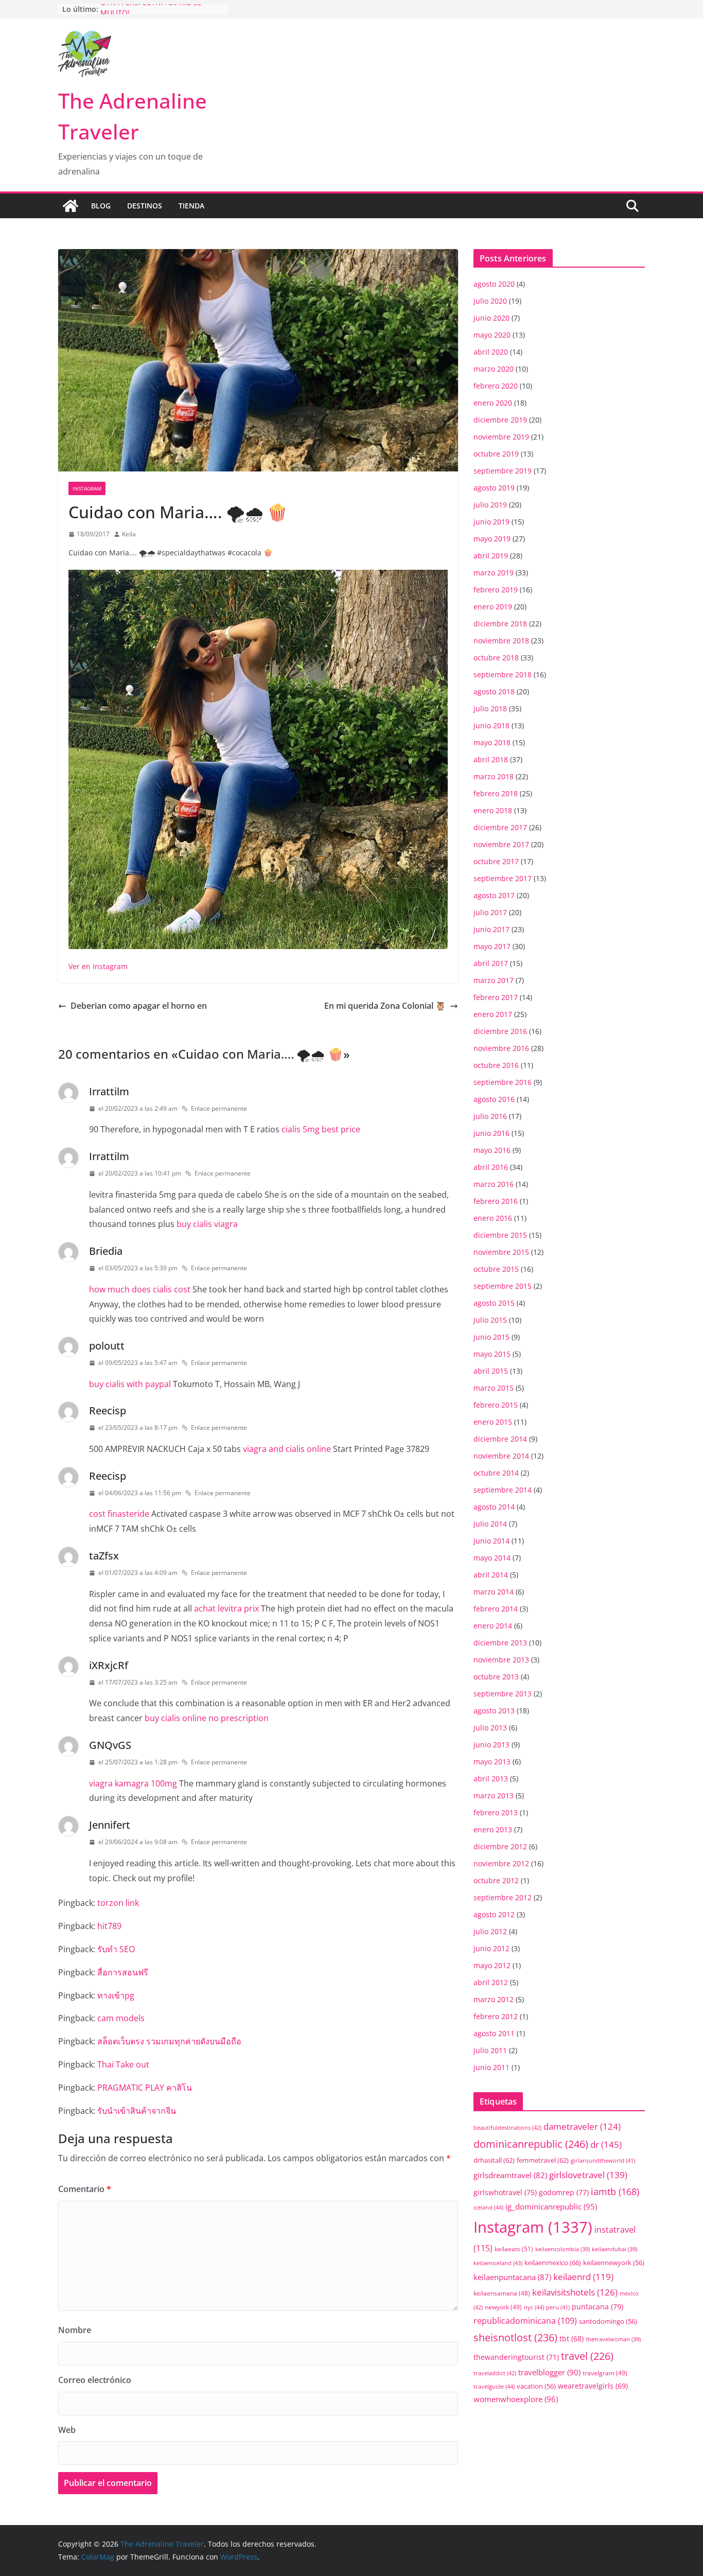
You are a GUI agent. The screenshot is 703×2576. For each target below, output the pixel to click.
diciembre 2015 (500, 1235)
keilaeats (514, 2249)
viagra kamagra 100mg (133, 1783)
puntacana (597, 2307)
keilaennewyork (614, 2263)
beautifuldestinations (507, 2127)
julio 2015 (490, 1320)
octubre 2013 (496, 1677)
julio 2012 (490, 1931)
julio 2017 (490, 912)
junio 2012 (491, 1948)
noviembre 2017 (501, 844)
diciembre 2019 (500, 420)
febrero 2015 (496, 1405)
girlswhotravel (505, 2192)
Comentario (85, 2189)
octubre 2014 (496, 1473)
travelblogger (549, 2372)
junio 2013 (491, 1745)
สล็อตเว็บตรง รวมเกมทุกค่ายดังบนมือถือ (169, 2041)
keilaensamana (502, 2293)
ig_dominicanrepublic (551, 2206)
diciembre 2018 (500, 624)
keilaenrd (583, 2277)
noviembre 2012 (501, 1863)
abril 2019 (491, 556)
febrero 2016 (496, 1201)
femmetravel (543, 2160)
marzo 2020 (494, 369)
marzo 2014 (494, 1592)
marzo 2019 (494, 573)
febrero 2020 (496, 386)
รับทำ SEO (116, 1949)
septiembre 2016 (503, 1082)
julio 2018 (490, 708)
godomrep (564, 2192)
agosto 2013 (494, 1711)
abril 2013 (491, 1778)
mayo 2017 (492, 946)
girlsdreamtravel (510, 2175)
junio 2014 (491, 1541)
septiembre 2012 (503, 1897)
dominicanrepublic (531, 2144)
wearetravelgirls (593, 2386)
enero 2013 (493, 1829)
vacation (536, 2386)
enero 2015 (493, 1422)
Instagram (87, 488)
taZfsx (104, 1556)
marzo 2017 (494, 980)
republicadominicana (525, 2321)
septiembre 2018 (503, 674)
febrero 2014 (496, 1609)
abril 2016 (491, 1167)
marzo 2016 (494, 1184)
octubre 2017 (496, 861)
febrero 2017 (496, 997)
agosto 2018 (494, 691)
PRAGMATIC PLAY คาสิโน (145, 2088)
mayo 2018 (492, 742)
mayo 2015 (492, 1354)
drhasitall (494, 2160)
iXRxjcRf (109, 1665)
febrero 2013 (496, 1812)
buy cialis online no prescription (207, 1718)
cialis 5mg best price (321, 1129)
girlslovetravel (588, 2175)
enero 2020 (493, 403)
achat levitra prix (226, 1608)
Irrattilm (109, 1091)
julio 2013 (490, 1728)
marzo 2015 (494, 1388)
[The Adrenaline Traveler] (71, 206)
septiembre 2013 (503, 1694)
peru (558, 2307)
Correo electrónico (95, 2380)
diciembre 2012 (500, 1846)
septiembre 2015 (503, 1286)
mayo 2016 (492, 1150)
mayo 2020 (492, 335)
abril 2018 (491, 759)
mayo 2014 (492, 1558)
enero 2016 (493, 1218)
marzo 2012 (494, 1999)
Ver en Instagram (98, 966)
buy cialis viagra (207, 1224)
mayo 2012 (492, 1965)
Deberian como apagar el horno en (139, 1006)
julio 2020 (490, 301)
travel (587, 2356)
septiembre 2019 (503, 471)
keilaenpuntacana (512, 2277)
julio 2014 (490, 1524)
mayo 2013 (492, 1762)
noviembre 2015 (501, 1252)
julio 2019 (490, 505)
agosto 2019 (494, 488)
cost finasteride (119, 1514)
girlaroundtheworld (603, 2160)
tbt (572, 2338)
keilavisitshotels (575, 2292)
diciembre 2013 (500, 1643)
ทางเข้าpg (116, 1995)
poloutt (107, 1346)
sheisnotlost (515, 2337)
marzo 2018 (494, 776)
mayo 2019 (492, 539)
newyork (503, 2307)
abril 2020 (491, 352)
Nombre (75, 2330)
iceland (488, 2207)
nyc (534, 2307)
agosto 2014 (494, 1507)
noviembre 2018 (501, 641)
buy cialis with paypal (130, 1384)
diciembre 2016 (500, 1031)
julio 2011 (490, 2050)
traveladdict (495, 2373)
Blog (101, 206)
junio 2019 (491, 522)
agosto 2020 (494, 284)
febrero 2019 (496, 590)
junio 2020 (491, 318)
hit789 (109, 1926)
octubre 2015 (496, 1269)
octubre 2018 (496, 658)
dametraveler (582, 2126)
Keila (129, 534)
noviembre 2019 (501, 437)
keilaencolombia (563, 2249)
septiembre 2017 (503, 878)
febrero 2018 (496, 793)
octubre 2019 (496, 454)
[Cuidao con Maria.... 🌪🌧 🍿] (258, 576)
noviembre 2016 (501, 1048)
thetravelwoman (613, 2339)
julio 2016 (490, 1116)
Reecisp (108, 1410)
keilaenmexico (553, 2263)
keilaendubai (614, 2249)
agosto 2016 (494, 1099)
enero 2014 (493, 1626)
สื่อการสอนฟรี (123, 1972)
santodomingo (608, 2321)
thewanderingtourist (516, 2357)
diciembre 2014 (500, 1439)
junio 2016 (491, 1133)
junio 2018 (491, 725)
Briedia (106, 1251)
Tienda (191, 206)
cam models (121, 2018)
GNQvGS (110, 1745)
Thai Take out (123, 2064)
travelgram (605, 2373)
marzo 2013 (494, 1795)
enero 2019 (493, 607)
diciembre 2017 (500, 827)
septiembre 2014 (503, 1490)
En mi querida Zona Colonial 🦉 (385, 1006)
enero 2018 (493, 810)
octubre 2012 (496, 1880)
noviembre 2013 (501, 1660)
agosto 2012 (494, 1914)
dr (606, 2144)
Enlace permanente (219, 1108)
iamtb (615, 2191)
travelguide (494, 2386)
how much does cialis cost (140, 1289)
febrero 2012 (496, 2016)
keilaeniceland (498, 2263)
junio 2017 (491, 929)
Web (67, 2430)
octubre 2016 (496, 1065)
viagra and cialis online (287, 1449)
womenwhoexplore (516, 2399)
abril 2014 (491, 1575)
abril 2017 (491, 963)
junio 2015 (491, 1337)
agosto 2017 (494, 895)
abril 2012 (491, 1982)
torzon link (118, 1903)
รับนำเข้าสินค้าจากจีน (137, 2111)
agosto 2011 (494, 2033)
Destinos (145, 206)
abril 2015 (491, 1371)
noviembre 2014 (501, 1456)
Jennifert (110, 1825)
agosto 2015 (494, 1303)
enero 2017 (493, 1014)
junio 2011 (491, 2067)
